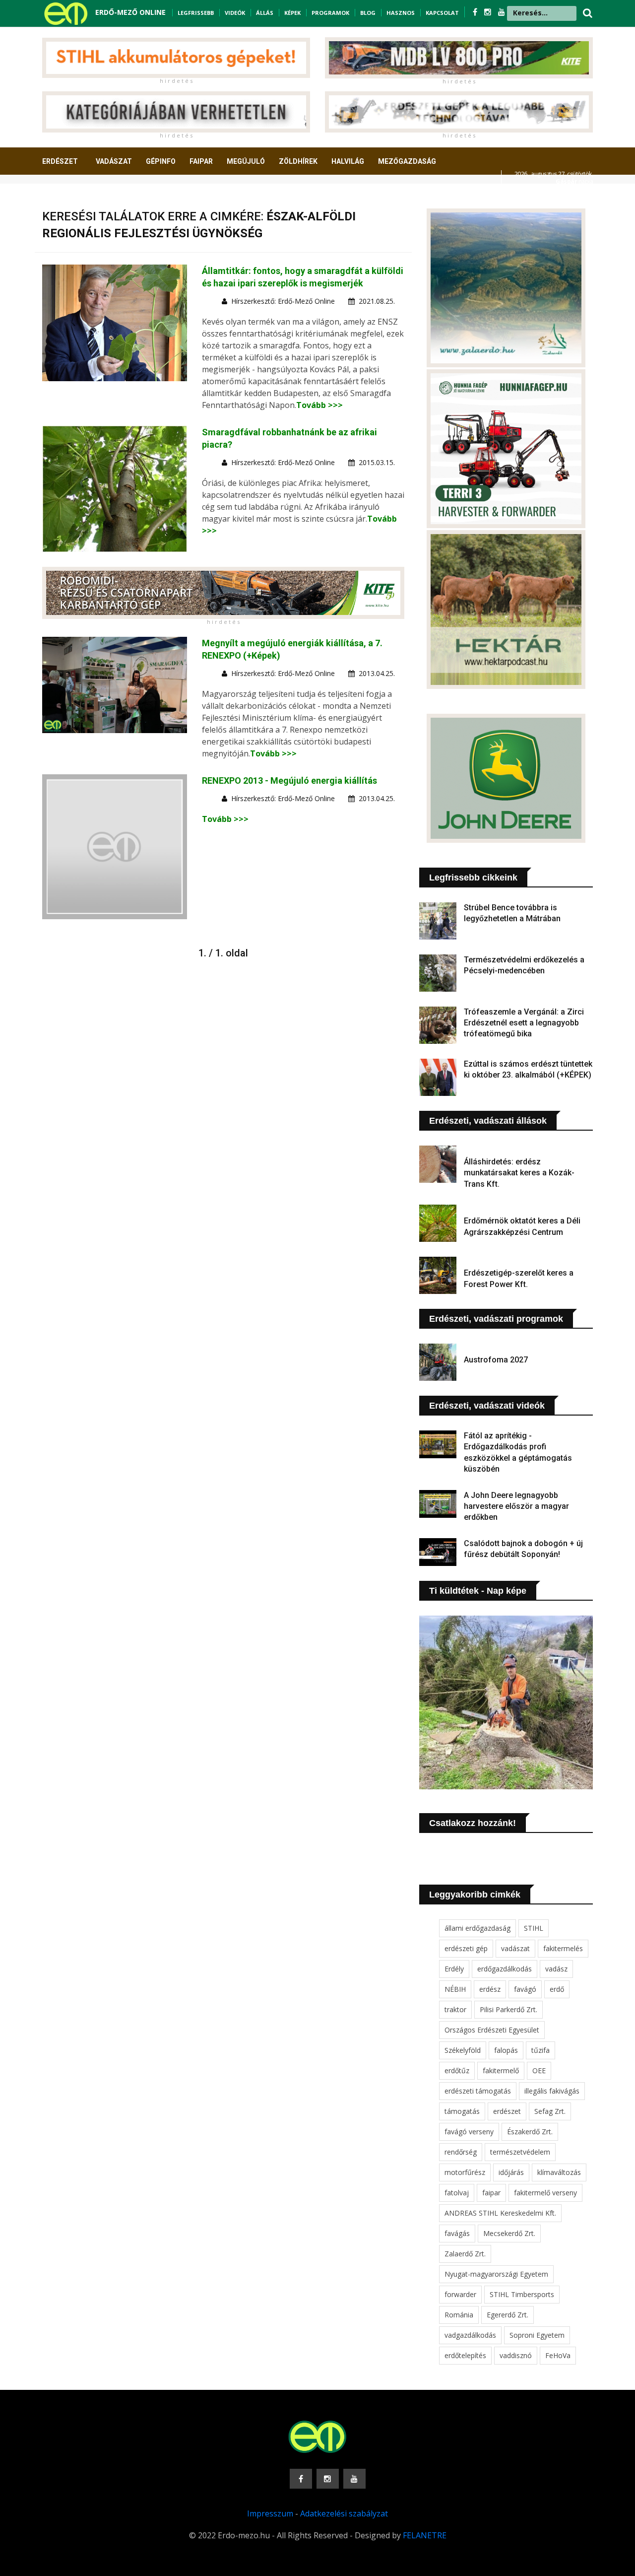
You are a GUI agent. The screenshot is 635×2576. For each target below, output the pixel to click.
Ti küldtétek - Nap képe (478, 1591)
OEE (539, 2070)
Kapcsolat (442, 13)
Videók (235, 13)
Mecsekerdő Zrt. (509, 2233)
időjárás (511, 2172)
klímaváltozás (559, 2172)
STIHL (534, 1928)
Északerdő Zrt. (530, 2132)
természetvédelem (520, 2152)
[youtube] (502, 12)
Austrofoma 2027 (496, 1360)
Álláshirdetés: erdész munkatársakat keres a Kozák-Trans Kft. (519, 1173)
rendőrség (461, 2152)
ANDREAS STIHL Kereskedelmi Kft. (500, 2213)
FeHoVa (558, 2355)
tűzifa (540, 2050)
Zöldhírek (298, 161)
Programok (330, 13)
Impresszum (270, 2513)
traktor (455, 2009)
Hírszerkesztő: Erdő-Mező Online (283, 301)
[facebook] (476, 12)
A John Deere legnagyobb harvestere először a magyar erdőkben (516, 1506)
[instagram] (489, 12)
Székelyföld (463, 2050)
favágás (457, 2233)
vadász (556, 1969)
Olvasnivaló (71, 198)
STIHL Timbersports (522, 2294)
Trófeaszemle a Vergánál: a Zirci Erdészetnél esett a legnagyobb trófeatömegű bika (524, 1023)
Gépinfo (161, 161)
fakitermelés (563, 1948)
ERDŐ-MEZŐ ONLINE (130, 12)
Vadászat (114, 161)
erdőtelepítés (465, 2355)
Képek (292, 13)
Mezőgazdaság (407, 161)
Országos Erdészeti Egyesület (492, 2030)
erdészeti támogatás (478, 2091)
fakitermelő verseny (545, 2193)
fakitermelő (501, 2070)
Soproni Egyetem (537, 2335)
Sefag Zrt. (550, 2111)
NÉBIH (455, 1989)
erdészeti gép (466, 1948)
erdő (557, 1989)
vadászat (515, 1948)
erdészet (507, 2111)
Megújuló (246, 161)
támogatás (462, 2111)
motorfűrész (465, 2172)
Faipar (201, 161)
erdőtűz (457, 2070)
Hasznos (401, 13)
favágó (525, 1989)
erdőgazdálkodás (505, 1969)
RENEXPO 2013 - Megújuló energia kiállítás (289, 780)
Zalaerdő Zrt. (465, 2254)
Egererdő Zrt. (508, 2315)
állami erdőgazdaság (477, 1928)
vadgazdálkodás (470, 2335)
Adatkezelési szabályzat (344, 2513)
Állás (265, 13)
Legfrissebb (196, 13)
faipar (491, 2193)
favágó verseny (469, 2132)
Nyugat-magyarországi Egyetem (496, 2274)
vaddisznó (516, 2355)
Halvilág (348, 161)
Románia (459, 2315)
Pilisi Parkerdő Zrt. (508, 2009)
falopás (506, 2050)
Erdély (454, 1969)
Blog (368, 13)
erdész (490, 1989)
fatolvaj (457, 2193)
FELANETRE (425, 2535)
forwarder (460, 2294)
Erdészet (60, 161)
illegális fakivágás (552, 2091)
